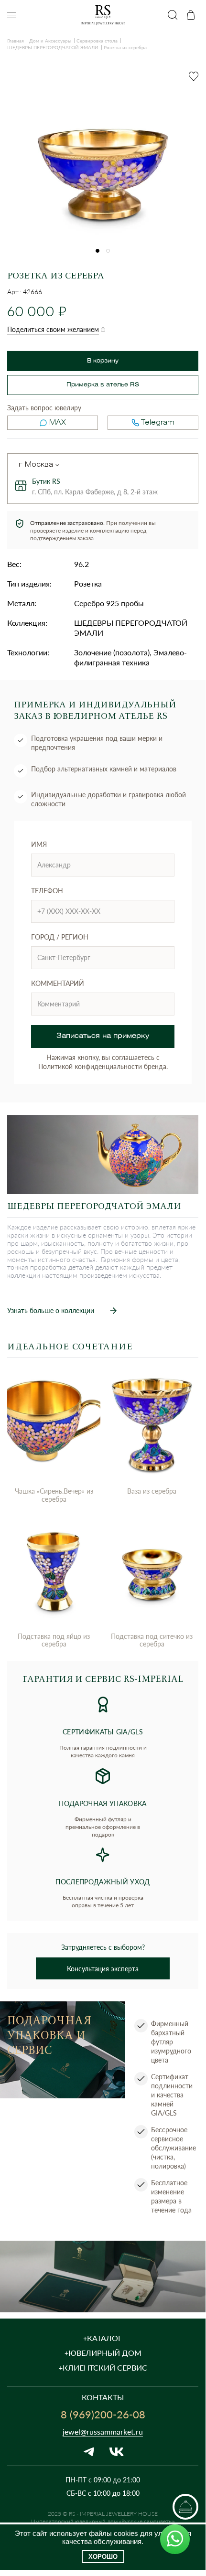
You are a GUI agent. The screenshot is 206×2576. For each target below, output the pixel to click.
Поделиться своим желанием (53, 329)
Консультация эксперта (103, 1969)
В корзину (103, 361)
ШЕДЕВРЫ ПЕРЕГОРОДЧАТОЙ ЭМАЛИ (53, 47)
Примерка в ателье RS (103, 385)
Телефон (47, 891)
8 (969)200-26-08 (103, 2414)
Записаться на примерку (103, 1036)
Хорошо (103, 2557)
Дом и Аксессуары (50, 41)
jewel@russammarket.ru (103, 2432)
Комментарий (58, 983)
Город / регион (60, 937)
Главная (16, 41)
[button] (98, 251)
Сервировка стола (97, 41)
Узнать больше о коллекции (51, 1310)
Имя (39, 844)
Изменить (57, 465)
